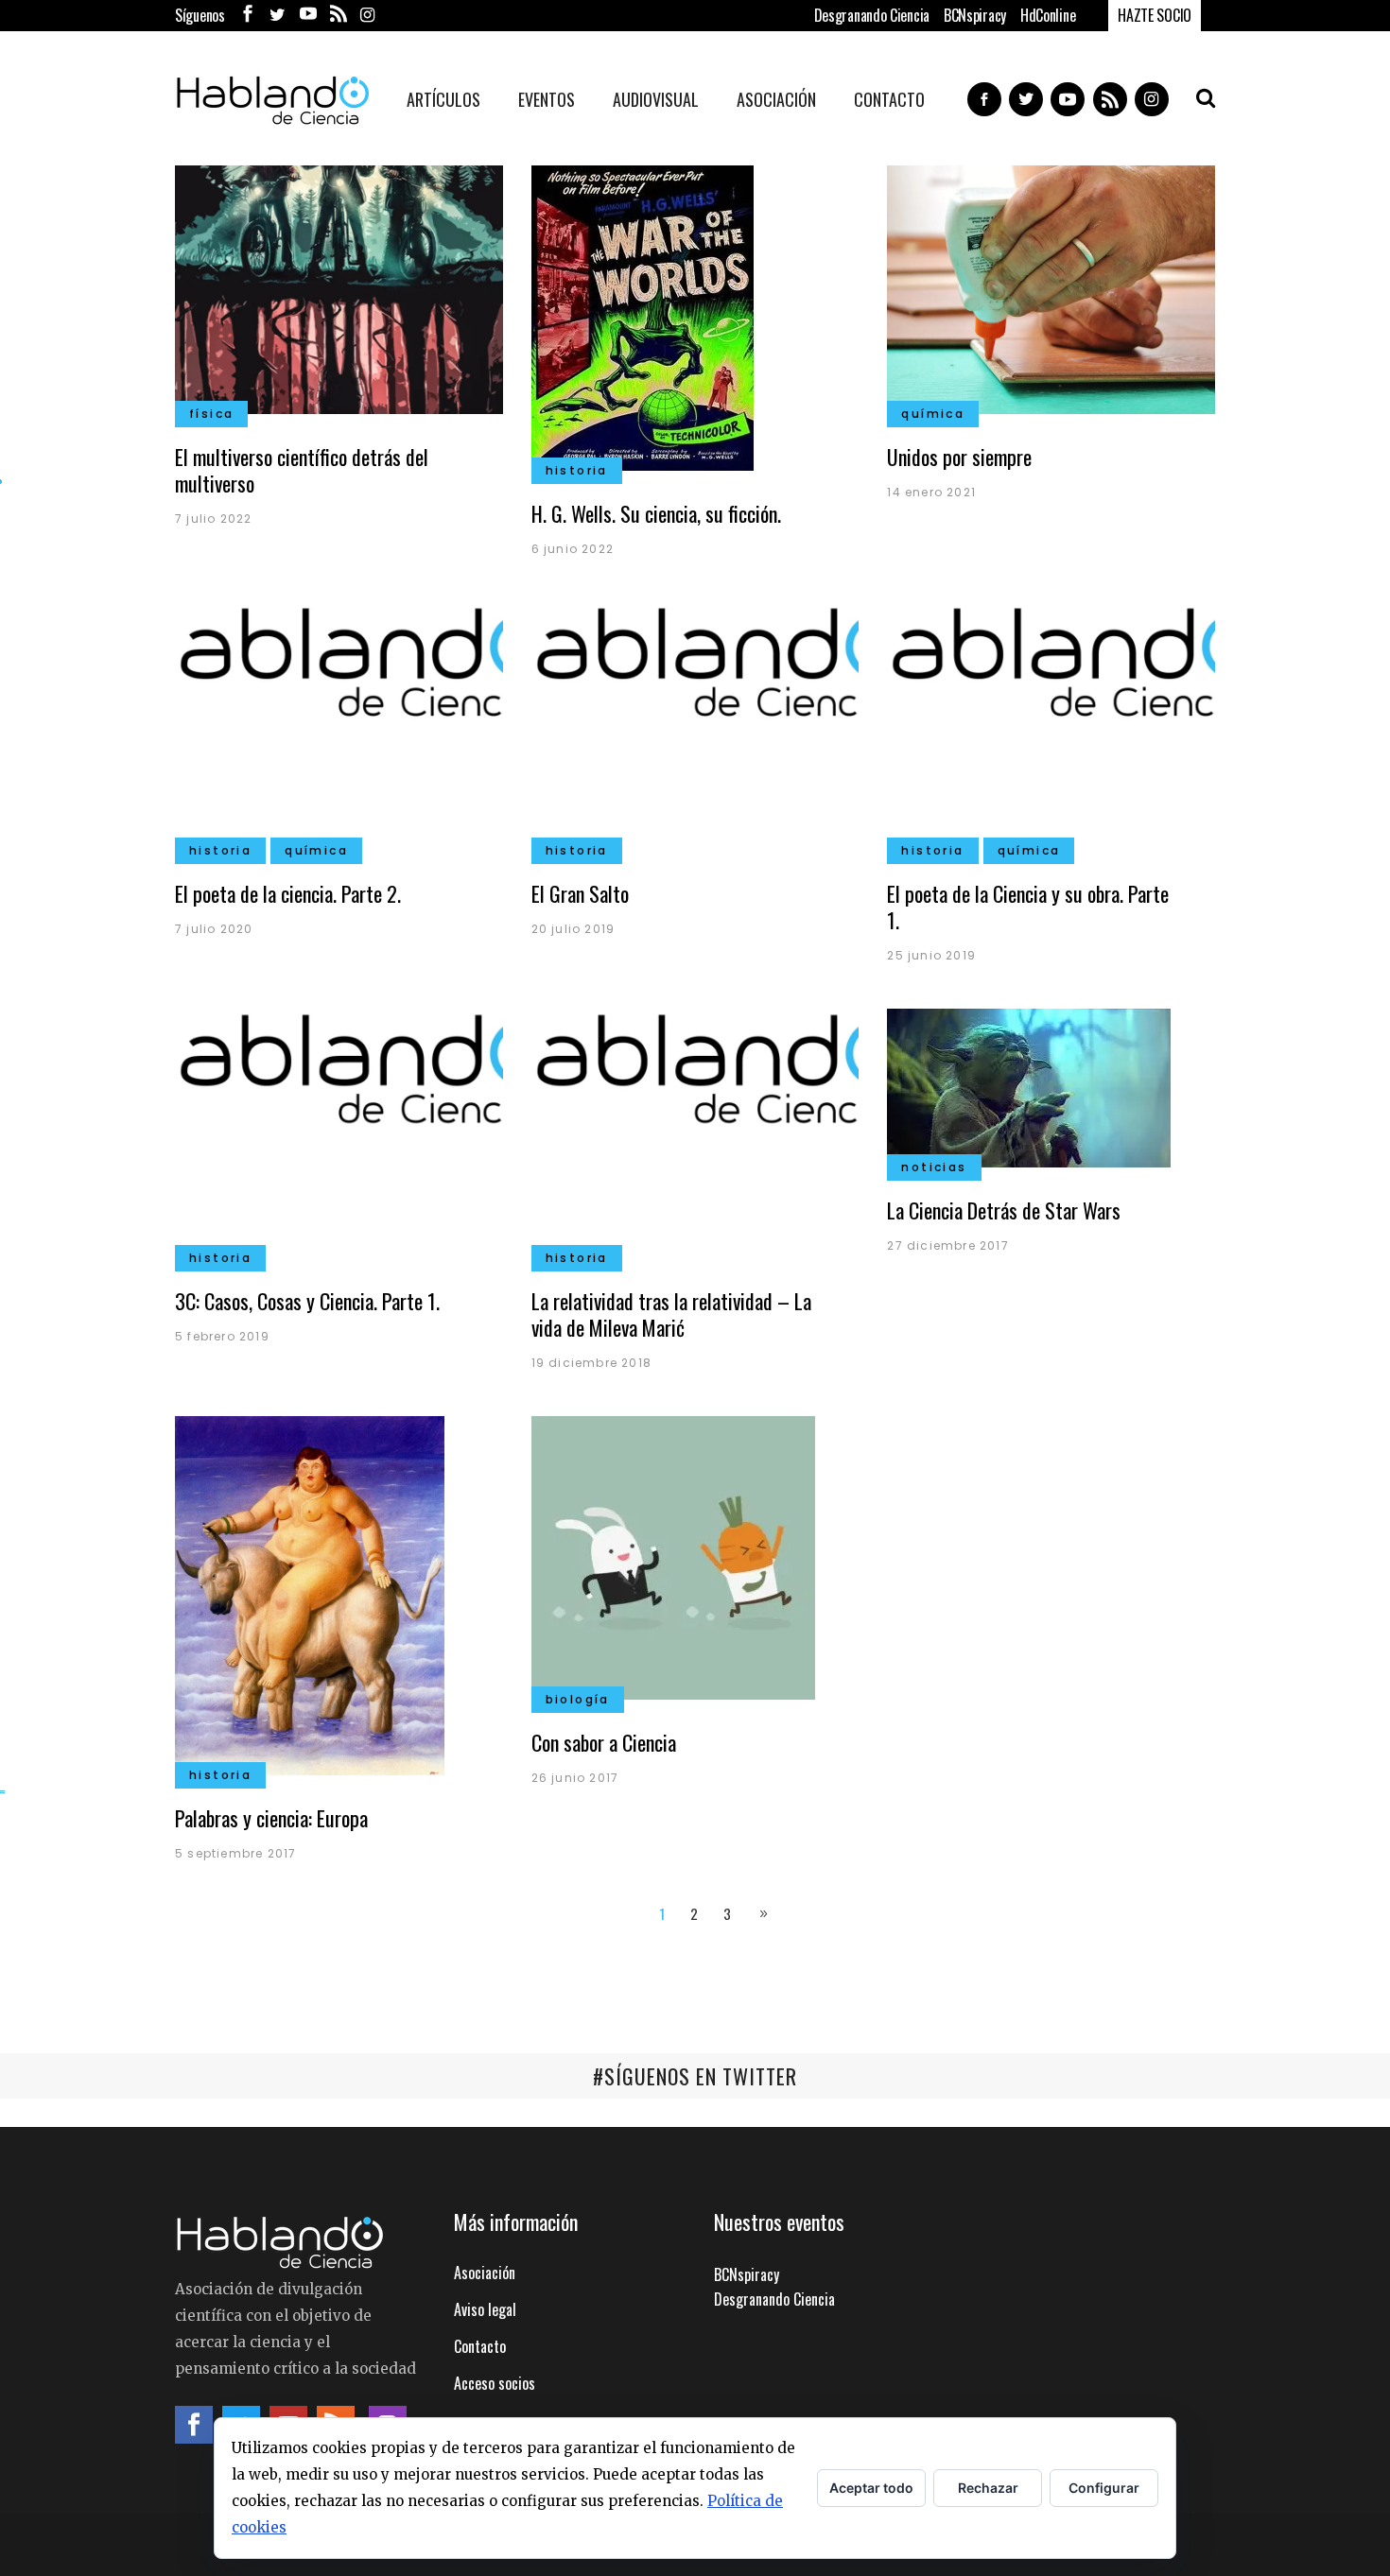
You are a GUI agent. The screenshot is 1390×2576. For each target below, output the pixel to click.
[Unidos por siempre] (1051, 287)
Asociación (485, 2273)
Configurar (1104, 2488)
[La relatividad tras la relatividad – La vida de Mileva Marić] (695, 1132)
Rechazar (988, 2488)
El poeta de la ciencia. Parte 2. (288, 893)
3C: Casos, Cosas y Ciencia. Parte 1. (307, 1301)
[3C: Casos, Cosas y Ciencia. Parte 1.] (339, 1132)
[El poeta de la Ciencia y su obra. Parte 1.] (1051, 724)
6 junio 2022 (573, 549)
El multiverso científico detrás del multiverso (302, 470)
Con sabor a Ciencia (604, 1742)
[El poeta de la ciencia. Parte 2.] (339, 724)
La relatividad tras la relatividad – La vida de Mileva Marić (671, 1314)
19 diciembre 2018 (591, 1363)
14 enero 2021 (931, 492)
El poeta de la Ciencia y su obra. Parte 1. (1028, 907)
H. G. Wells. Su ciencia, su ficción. (656, 513)
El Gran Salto (580, 893)
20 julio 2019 (573, 929)
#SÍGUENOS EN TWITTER (695, 2076)
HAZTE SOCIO (1155, 15)
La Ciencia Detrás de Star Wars (1004, 1210)
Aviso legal (485, 2309)
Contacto (480, 2346)
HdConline (1048, 15)
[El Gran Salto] (695, 724)
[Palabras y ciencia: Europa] (310, 1593)
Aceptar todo (871, 2488)
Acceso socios (495, 2383)
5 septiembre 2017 (235, 1853)
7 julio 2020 (214, 929)
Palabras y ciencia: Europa (271, 1818)
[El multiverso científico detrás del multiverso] (339, 287)
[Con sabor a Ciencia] (673, 1555)
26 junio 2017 (575, 1778)
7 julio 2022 (213, 519)
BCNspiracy (975, 15)
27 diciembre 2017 (947, 1245)
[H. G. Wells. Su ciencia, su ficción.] (643, 316)
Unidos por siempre (959, 457)
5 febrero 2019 (222, 1336)
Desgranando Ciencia (872, 15)
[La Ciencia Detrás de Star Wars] (1029, 1086)
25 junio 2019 (931, 955)
